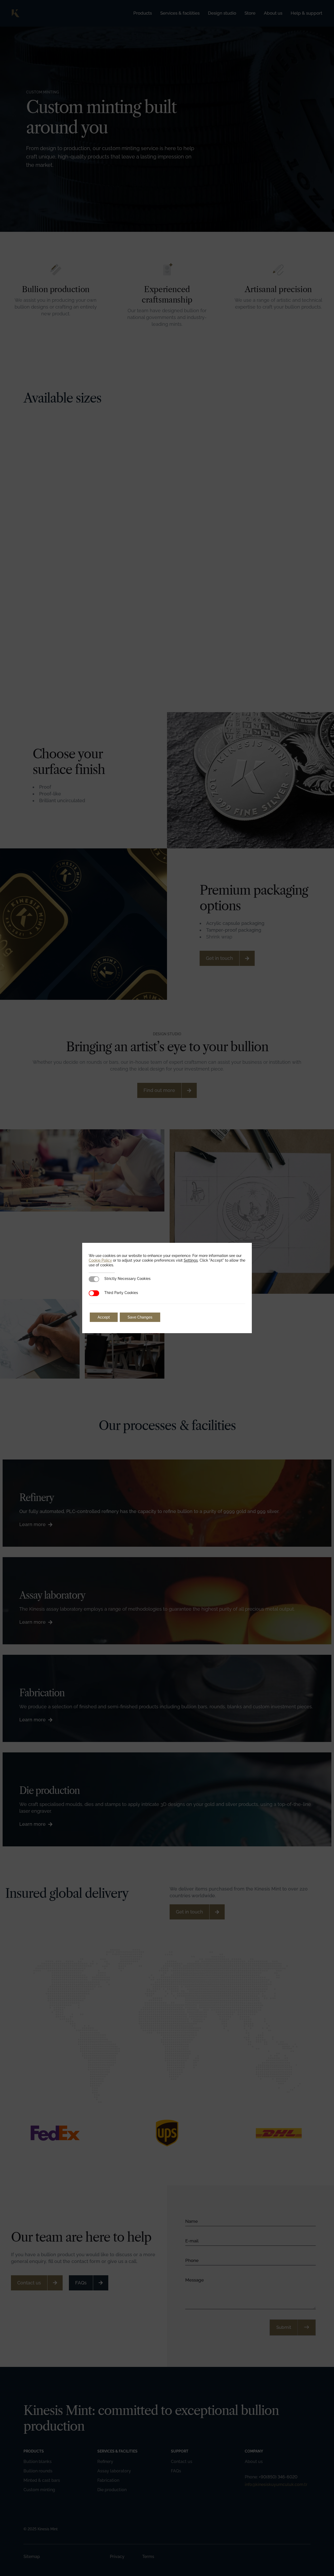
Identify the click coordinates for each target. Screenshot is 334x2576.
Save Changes (140, 1317)
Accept (104, 1317)
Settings (191, 1260)
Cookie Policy (100, 1260)
